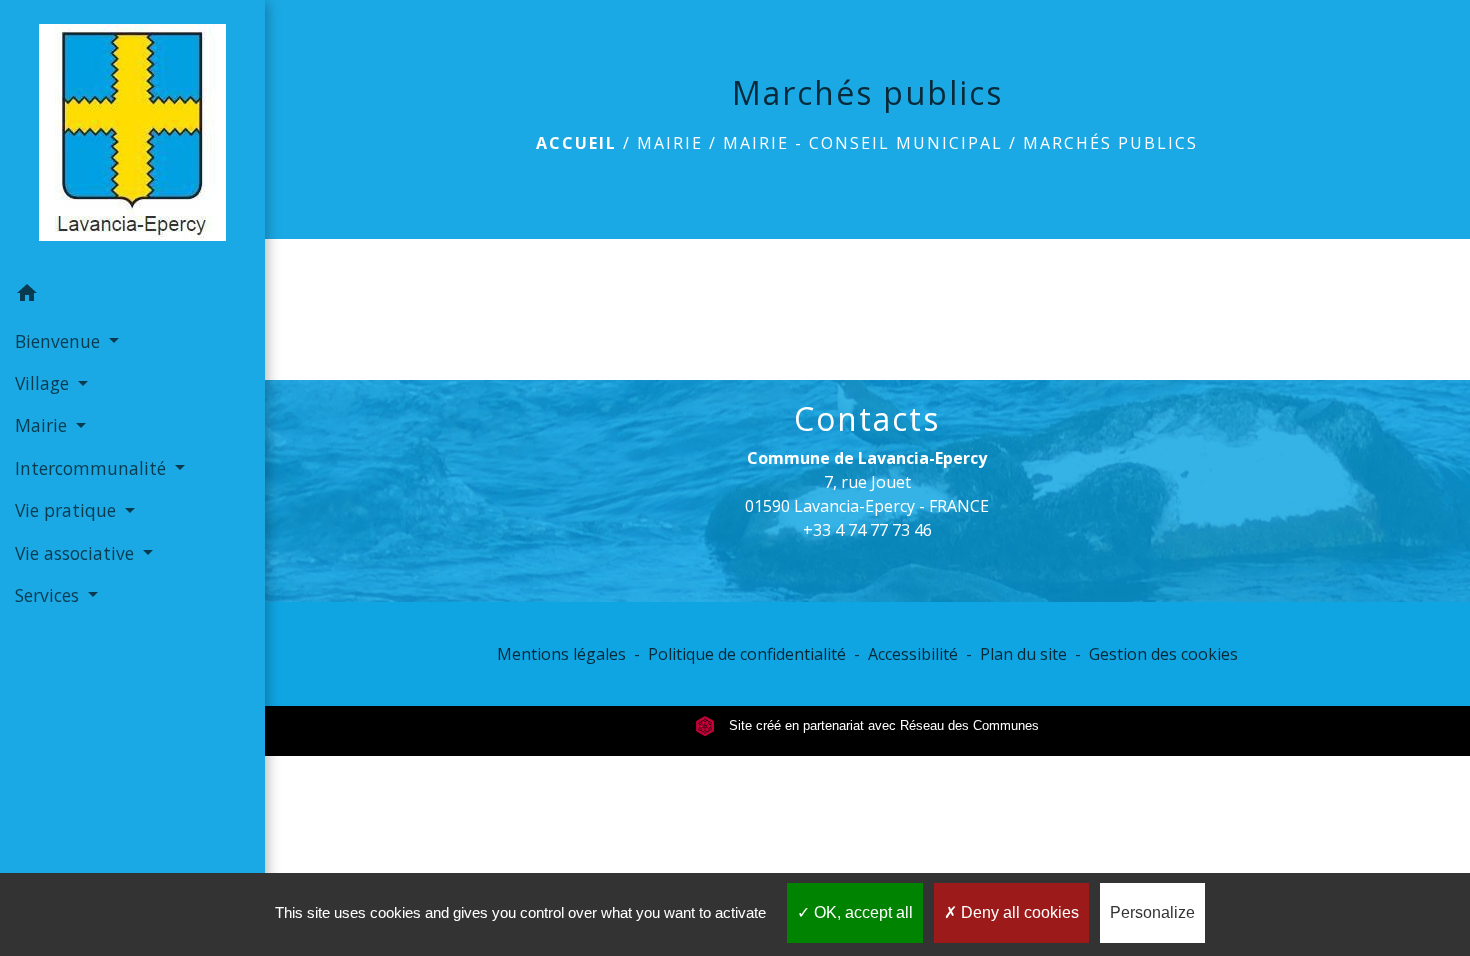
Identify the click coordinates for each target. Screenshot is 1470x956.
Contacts (867, 419)
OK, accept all (861, 912)
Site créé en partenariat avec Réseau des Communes (882, 725)
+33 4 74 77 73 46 (867, 530)
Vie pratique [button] (68, 510)
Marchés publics (1110, 143)
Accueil (576, 143)
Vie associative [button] (77, 553)
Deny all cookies (1018, 912)
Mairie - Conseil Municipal (863, 143)
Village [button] (44, 383)
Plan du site (1023, 654)
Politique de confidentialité (747, 654)
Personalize (1152, 912)
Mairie (670, 143)
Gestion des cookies (1163, 654)
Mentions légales (561, 654)
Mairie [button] (43, 425)
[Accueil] (132, 136)
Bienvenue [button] (60, 341)
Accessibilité (913, 654)
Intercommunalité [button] (93, 468)
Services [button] (49, 595)
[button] (132, 296)
